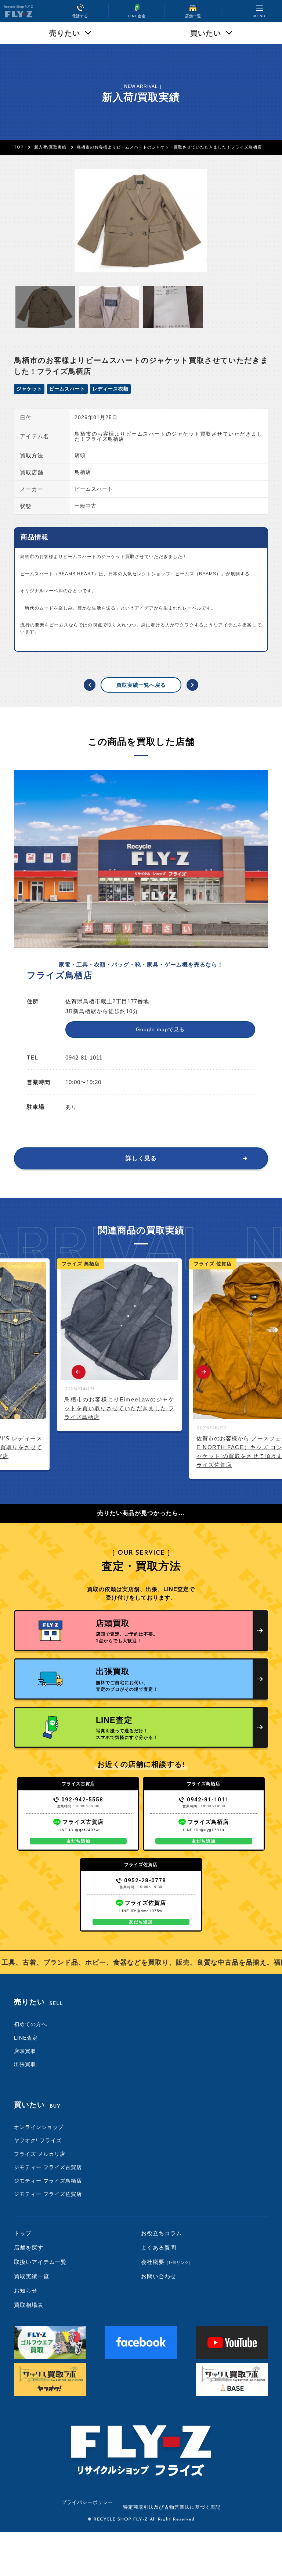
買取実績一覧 (32, 2276)
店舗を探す (29, 2248)
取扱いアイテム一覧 (40, 2262)
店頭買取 (25, 2051)
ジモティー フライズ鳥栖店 (48, 2181)
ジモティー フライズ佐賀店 (48, 2194)
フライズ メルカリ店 (40, 2154)
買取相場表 (29, 2305)
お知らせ (26, 2291)
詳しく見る (141, 1158)
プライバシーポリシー (87, 2502)
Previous (79, 1372)
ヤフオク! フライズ (38, 2140)
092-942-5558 (82, 1800)
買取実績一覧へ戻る (141, 685)
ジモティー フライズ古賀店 (48, 2167)
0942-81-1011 (208, 1800)
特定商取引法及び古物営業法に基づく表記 (172, 2507)
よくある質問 (159, 2248)
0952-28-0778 (145, 1880)
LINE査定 (26, 2038)
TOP (19, 147)
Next (203, 1372)
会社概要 (167, 2262)
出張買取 (25, 2064)
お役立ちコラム (162, 2233)
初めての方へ (30, 2024)
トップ (23, 2233)
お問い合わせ (159, 2276)
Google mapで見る (160, 1029)
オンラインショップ (39, 2127)
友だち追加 (78, 1841)
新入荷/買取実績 (50, 147)
